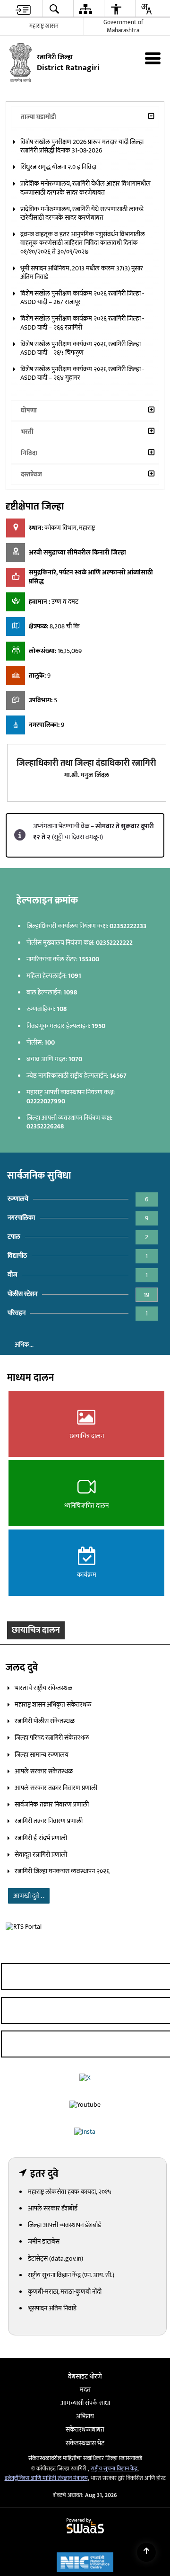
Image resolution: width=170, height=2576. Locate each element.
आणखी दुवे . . (29, 1956)
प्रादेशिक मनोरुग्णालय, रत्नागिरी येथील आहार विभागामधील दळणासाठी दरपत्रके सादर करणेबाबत (85, 235)
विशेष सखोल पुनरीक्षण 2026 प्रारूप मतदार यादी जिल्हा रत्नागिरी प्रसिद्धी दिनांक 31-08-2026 (82, 193)
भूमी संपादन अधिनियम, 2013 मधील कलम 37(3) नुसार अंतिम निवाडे (82, 319)
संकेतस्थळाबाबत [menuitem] (85, 2498)
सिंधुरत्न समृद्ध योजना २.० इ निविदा (58, 214)
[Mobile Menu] (153, 58)
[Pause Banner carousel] (158, 99)
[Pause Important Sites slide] (152, 2419)
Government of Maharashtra (123, 26)
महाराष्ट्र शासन (44, 26)
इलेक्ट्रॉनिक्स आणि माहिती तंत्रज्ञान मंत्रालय (46, 2547)
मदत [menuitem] (85, 2458)
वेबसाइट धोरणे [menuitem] (85, 2445)
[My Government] (89, 2415)
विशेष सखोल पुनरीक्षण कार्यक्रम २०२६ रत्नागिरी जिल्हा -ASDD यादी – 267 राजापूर (82, 344)
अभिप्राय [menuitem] (85, 2485)
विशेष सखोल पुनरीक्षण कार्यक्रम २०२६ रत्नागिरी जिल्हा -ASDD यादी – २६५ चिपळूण (82, 395)
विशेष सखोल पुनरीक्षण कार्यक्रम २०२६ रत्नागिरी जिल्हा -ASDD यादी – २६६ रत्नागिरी (82, 370)
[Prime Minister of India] (61, 2415)
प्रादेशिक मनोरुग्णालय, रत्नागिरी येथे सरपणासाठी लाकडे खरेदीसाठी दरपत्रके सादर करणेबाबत (82, 260)
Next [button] (149, 1682)
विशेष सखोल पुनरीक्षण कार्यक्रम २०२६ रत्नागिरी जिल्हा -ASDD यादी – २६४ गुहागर (82, 420)
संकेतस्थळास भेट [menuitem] (85, 2511)
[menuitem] (23, 9)
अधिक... (24, 1400)
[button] (12, 111)
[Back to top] (146, 2552)
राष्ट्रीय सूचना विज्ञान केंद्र (114, 2537)
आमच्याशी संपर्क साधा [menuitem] (85, 2472)
